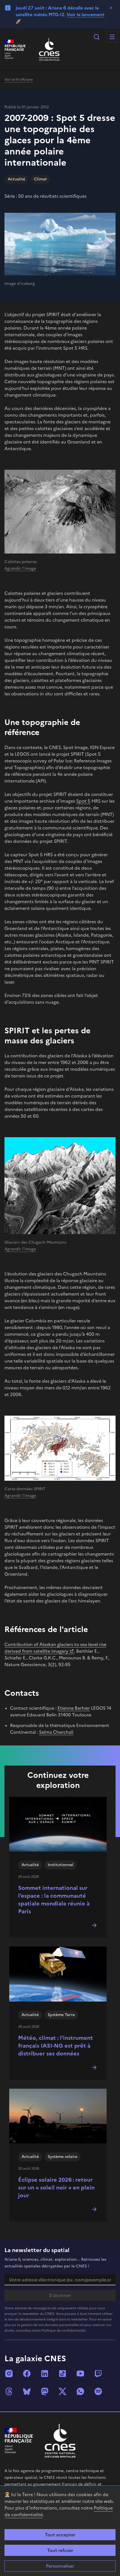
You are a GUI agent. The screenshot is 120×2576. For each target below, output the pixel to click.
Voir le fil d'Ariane (19, 80)
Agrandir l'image (20, 568)
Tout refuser (60, 2550)
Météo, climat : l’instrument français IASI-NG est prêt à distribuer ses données (56, 2046)
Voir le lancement (86, 15)
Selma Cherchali (56, 1732)
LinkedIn (45, 2374)
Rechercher (97, 37)
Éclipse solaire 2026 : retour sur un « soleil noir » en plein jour (56, 2188)
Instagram (9, 2374)
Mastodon (45, 2391)
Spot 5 (83, 801)
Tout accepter (60, 2535)
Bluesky (27, 2391)
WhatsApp (80, 2391)
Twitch (98, 2374)
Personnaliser (60, 2566)
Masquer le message (111, 8)
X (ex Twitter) (63, 2391)
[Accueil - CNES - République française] (60, 2441)
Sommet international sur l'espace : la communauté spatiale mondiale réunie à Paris (54, 1900)
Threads (9, 2391)
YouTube (80, 2374)
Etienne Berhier (74, 1708)
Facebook (27, 2374)
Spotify (98, 2391)
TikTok (63, 2374)
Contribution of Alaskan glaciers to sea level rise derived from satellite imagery (55, 1648)
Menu (112, 37)
